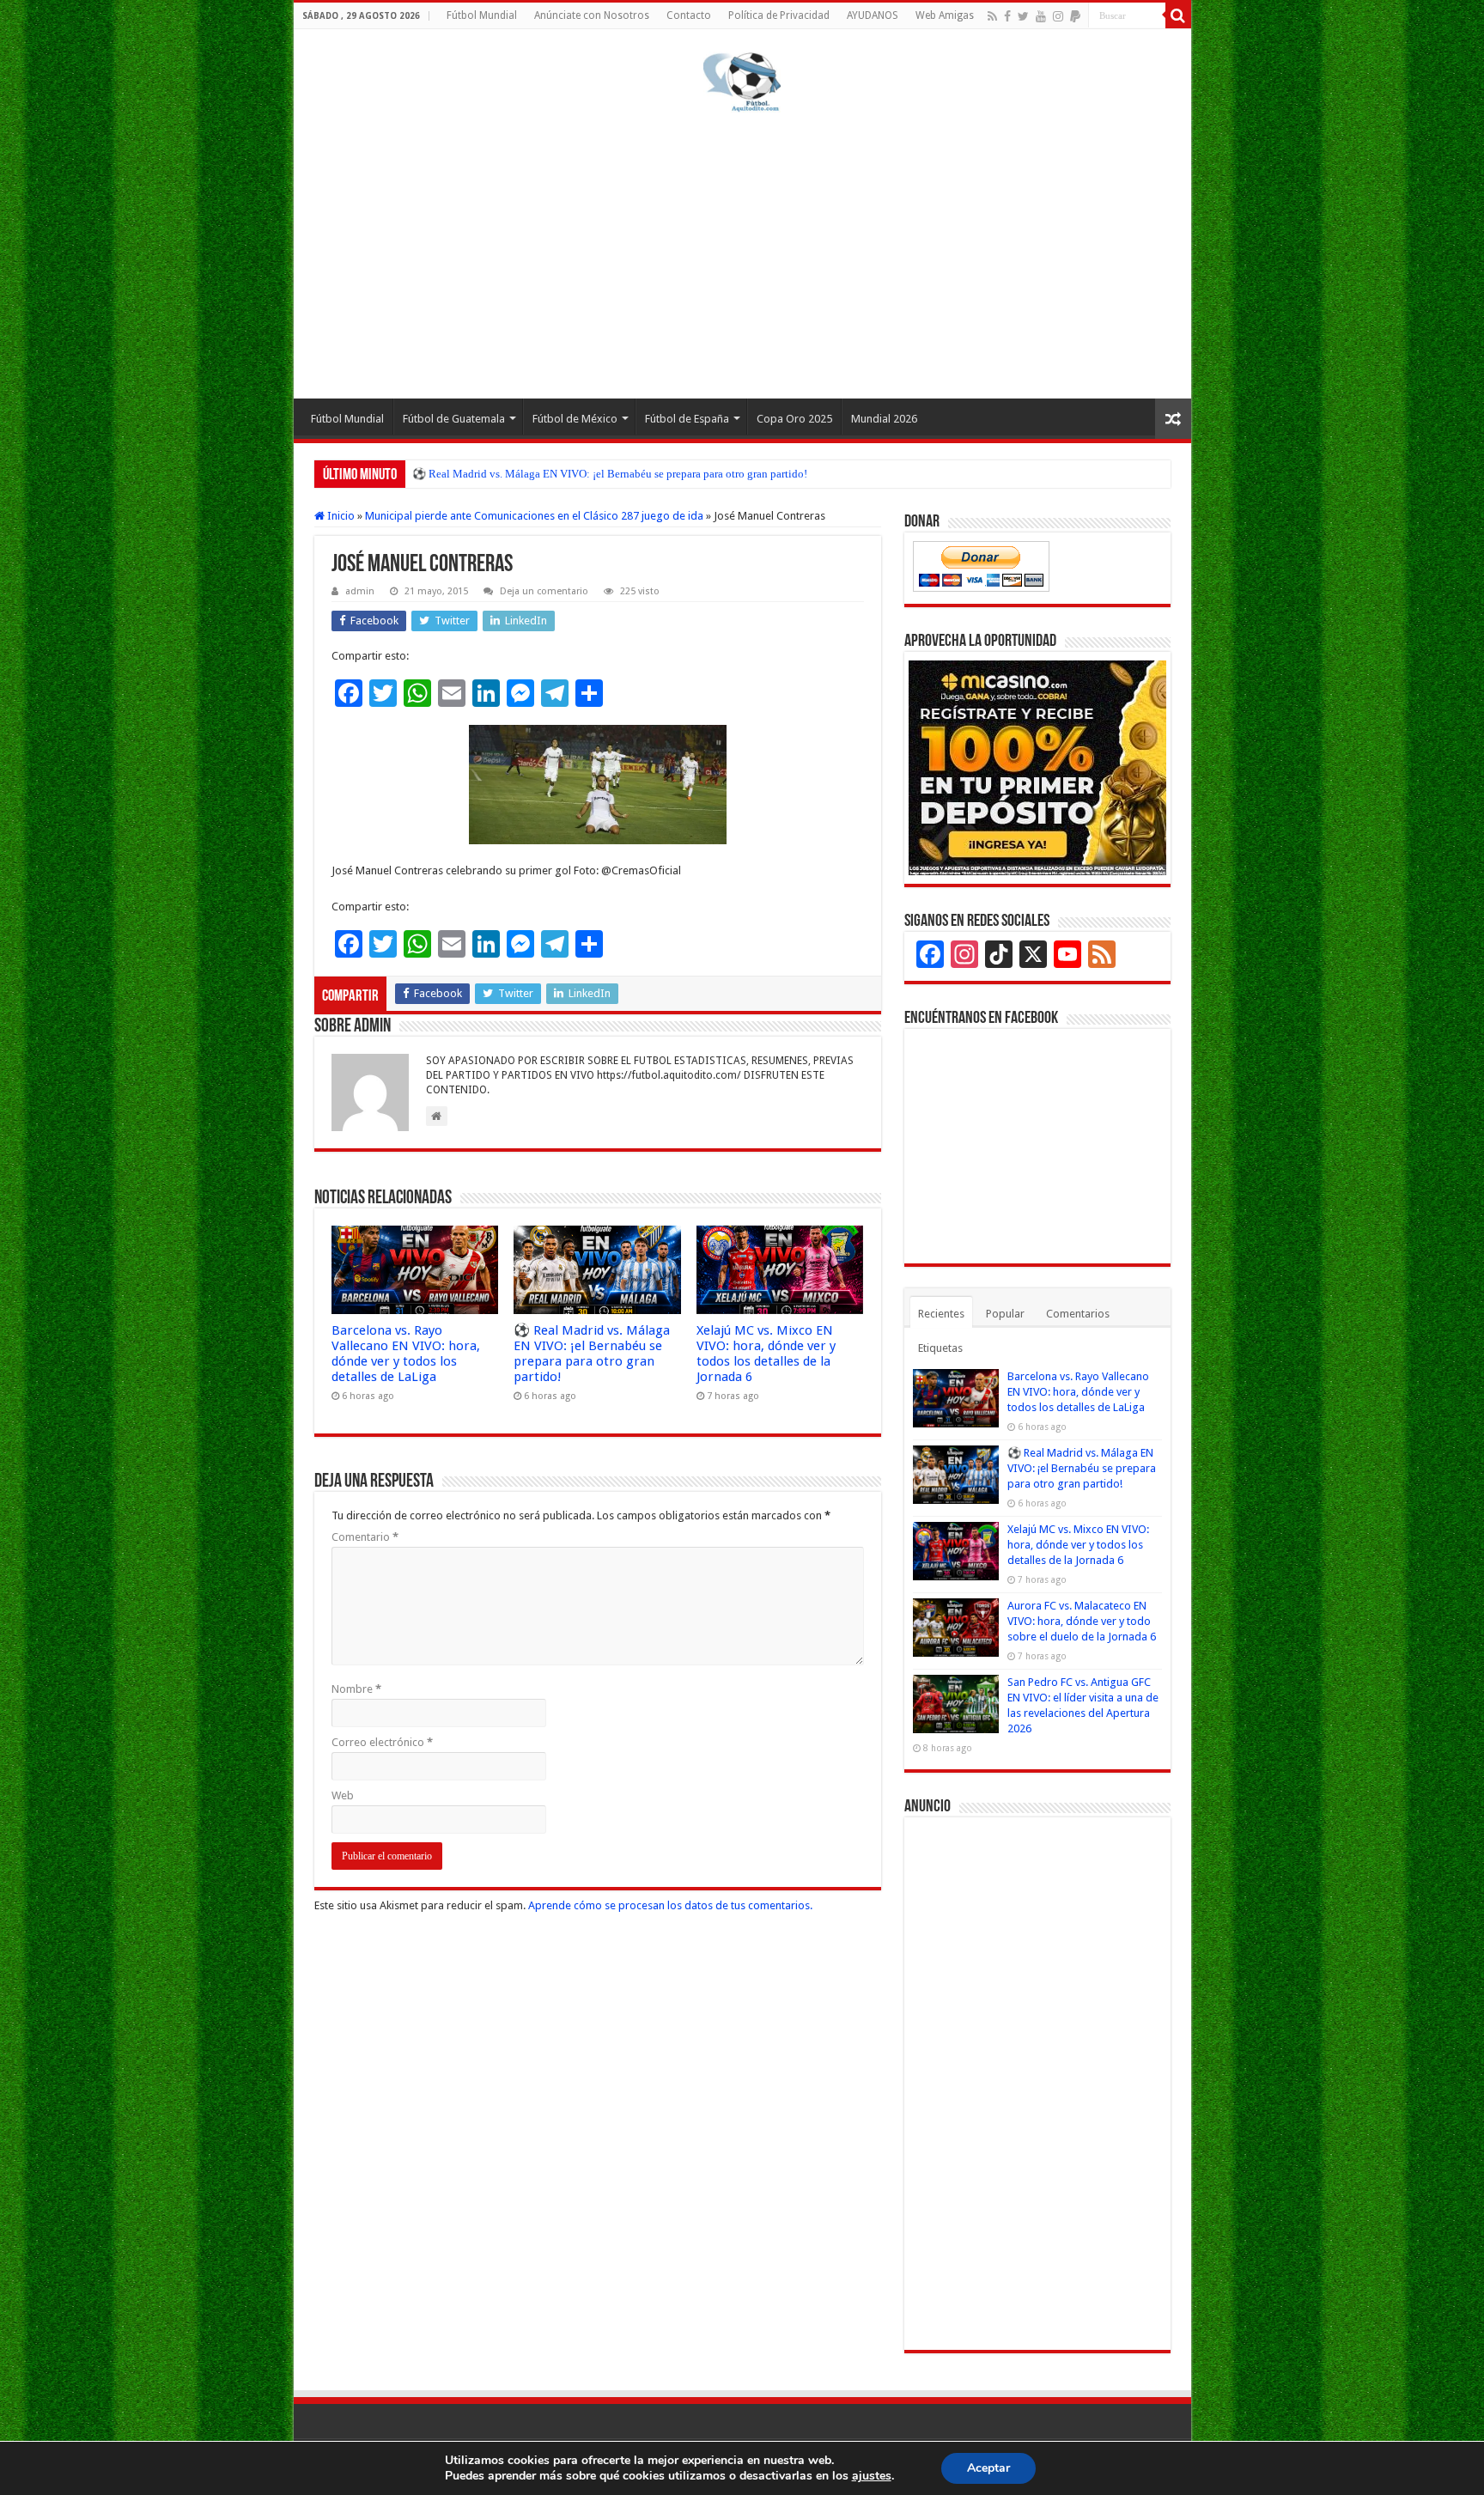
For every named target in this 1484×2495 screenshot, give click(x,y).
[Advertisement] (742, 253)
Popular (1005, 1314)
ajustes (872, 2476)
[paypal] (1075, 16)
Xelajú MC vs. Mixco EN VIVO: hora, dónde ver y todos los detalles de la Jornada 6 (607, 474)
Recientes (941, 1314)
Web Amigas (945, 15)
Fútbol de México (575, 419)
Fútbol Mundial (482, 15)
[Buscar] (1178, 15)
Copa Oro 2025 (794, 419)
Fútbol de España (687, 419)
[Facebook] (1007, 16)
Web (343, 1795)
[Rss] (992, 16)
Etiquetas (940, 1348)
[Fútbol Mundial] (742, 85)
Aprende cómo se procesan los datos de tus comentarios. (670, 1905)
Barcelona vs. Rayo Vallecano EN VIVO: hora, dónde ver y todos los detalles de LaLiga (406, 1354)
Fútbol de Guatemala (454, 419)
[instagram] (1058, 16)
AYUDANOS (873, 15)
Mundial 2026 (884, 419)
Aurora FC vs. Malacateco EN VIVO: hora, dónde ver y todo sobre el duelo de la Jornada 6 (1082, 1621)
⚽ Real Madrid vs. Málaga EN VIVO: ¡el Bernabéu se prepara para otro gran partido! (592, 1354)
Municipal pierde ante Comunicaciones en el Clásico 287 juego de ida (534, 516)
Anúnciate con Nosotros (592, 15)
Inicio (340, 516)
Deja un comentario (544, 591)
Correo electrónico (382, 1742)
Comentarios (1078, 1314)
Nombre (356, 1689)
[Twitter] (1023, 16)
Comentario (365, 1537)
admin (360, 591)
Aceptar (988, 2468)
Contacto (689, 15)
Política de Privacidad (779, 15)
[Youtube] (1041, 16)
